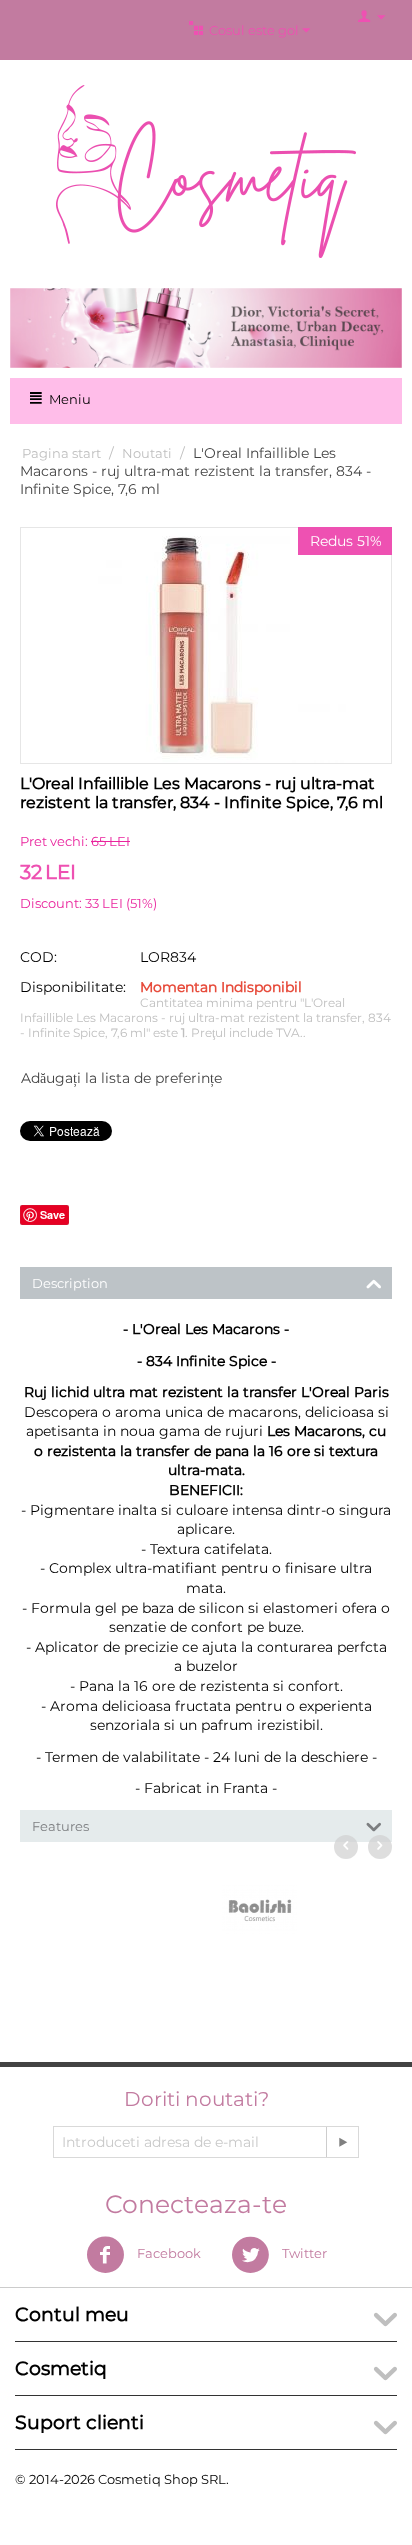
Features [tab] (60, 1826)
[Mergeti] (342, 2142)
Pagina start (61, 453)
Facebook (167, 2253)
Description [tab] (70, 1283)
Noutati (147, 453)
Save (52, 1214)
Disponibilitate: (73, 987)
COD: (38, 957)
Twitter (303, 2253)
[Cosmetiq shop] (206, 170)
